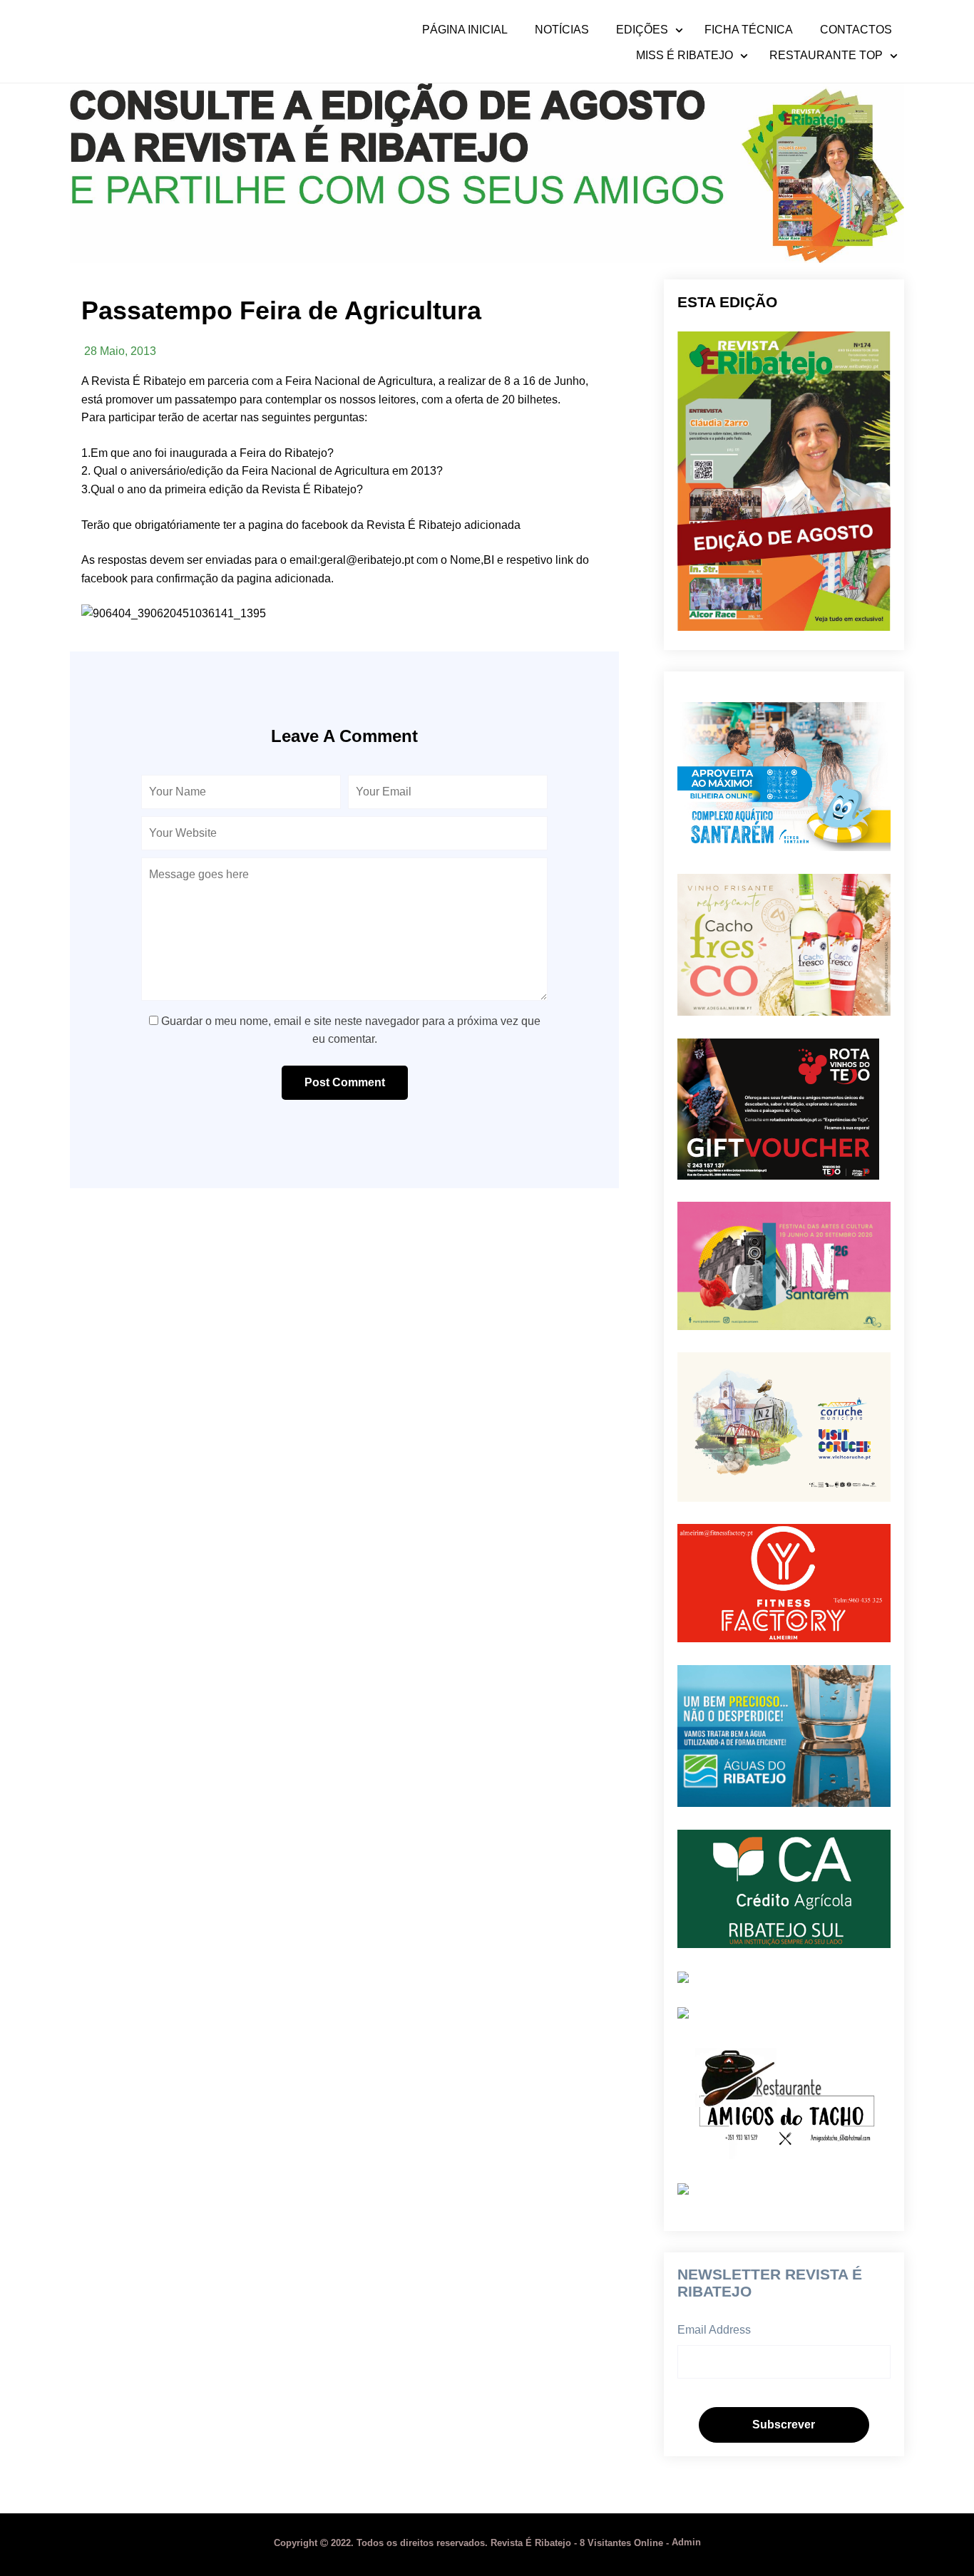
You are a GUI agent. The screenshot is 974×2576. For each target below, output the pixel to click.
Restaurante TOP (826, 56)
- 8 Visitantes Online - (473, 2543)
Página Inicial (465, 30)
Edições (642, 30)
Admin (686, 2543)
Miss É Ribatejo (685, 56)
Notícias (562, 30)
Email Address (714, 2330)
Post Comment (345, 1082)
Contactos (856, 30)
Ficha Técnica (749, 30)
